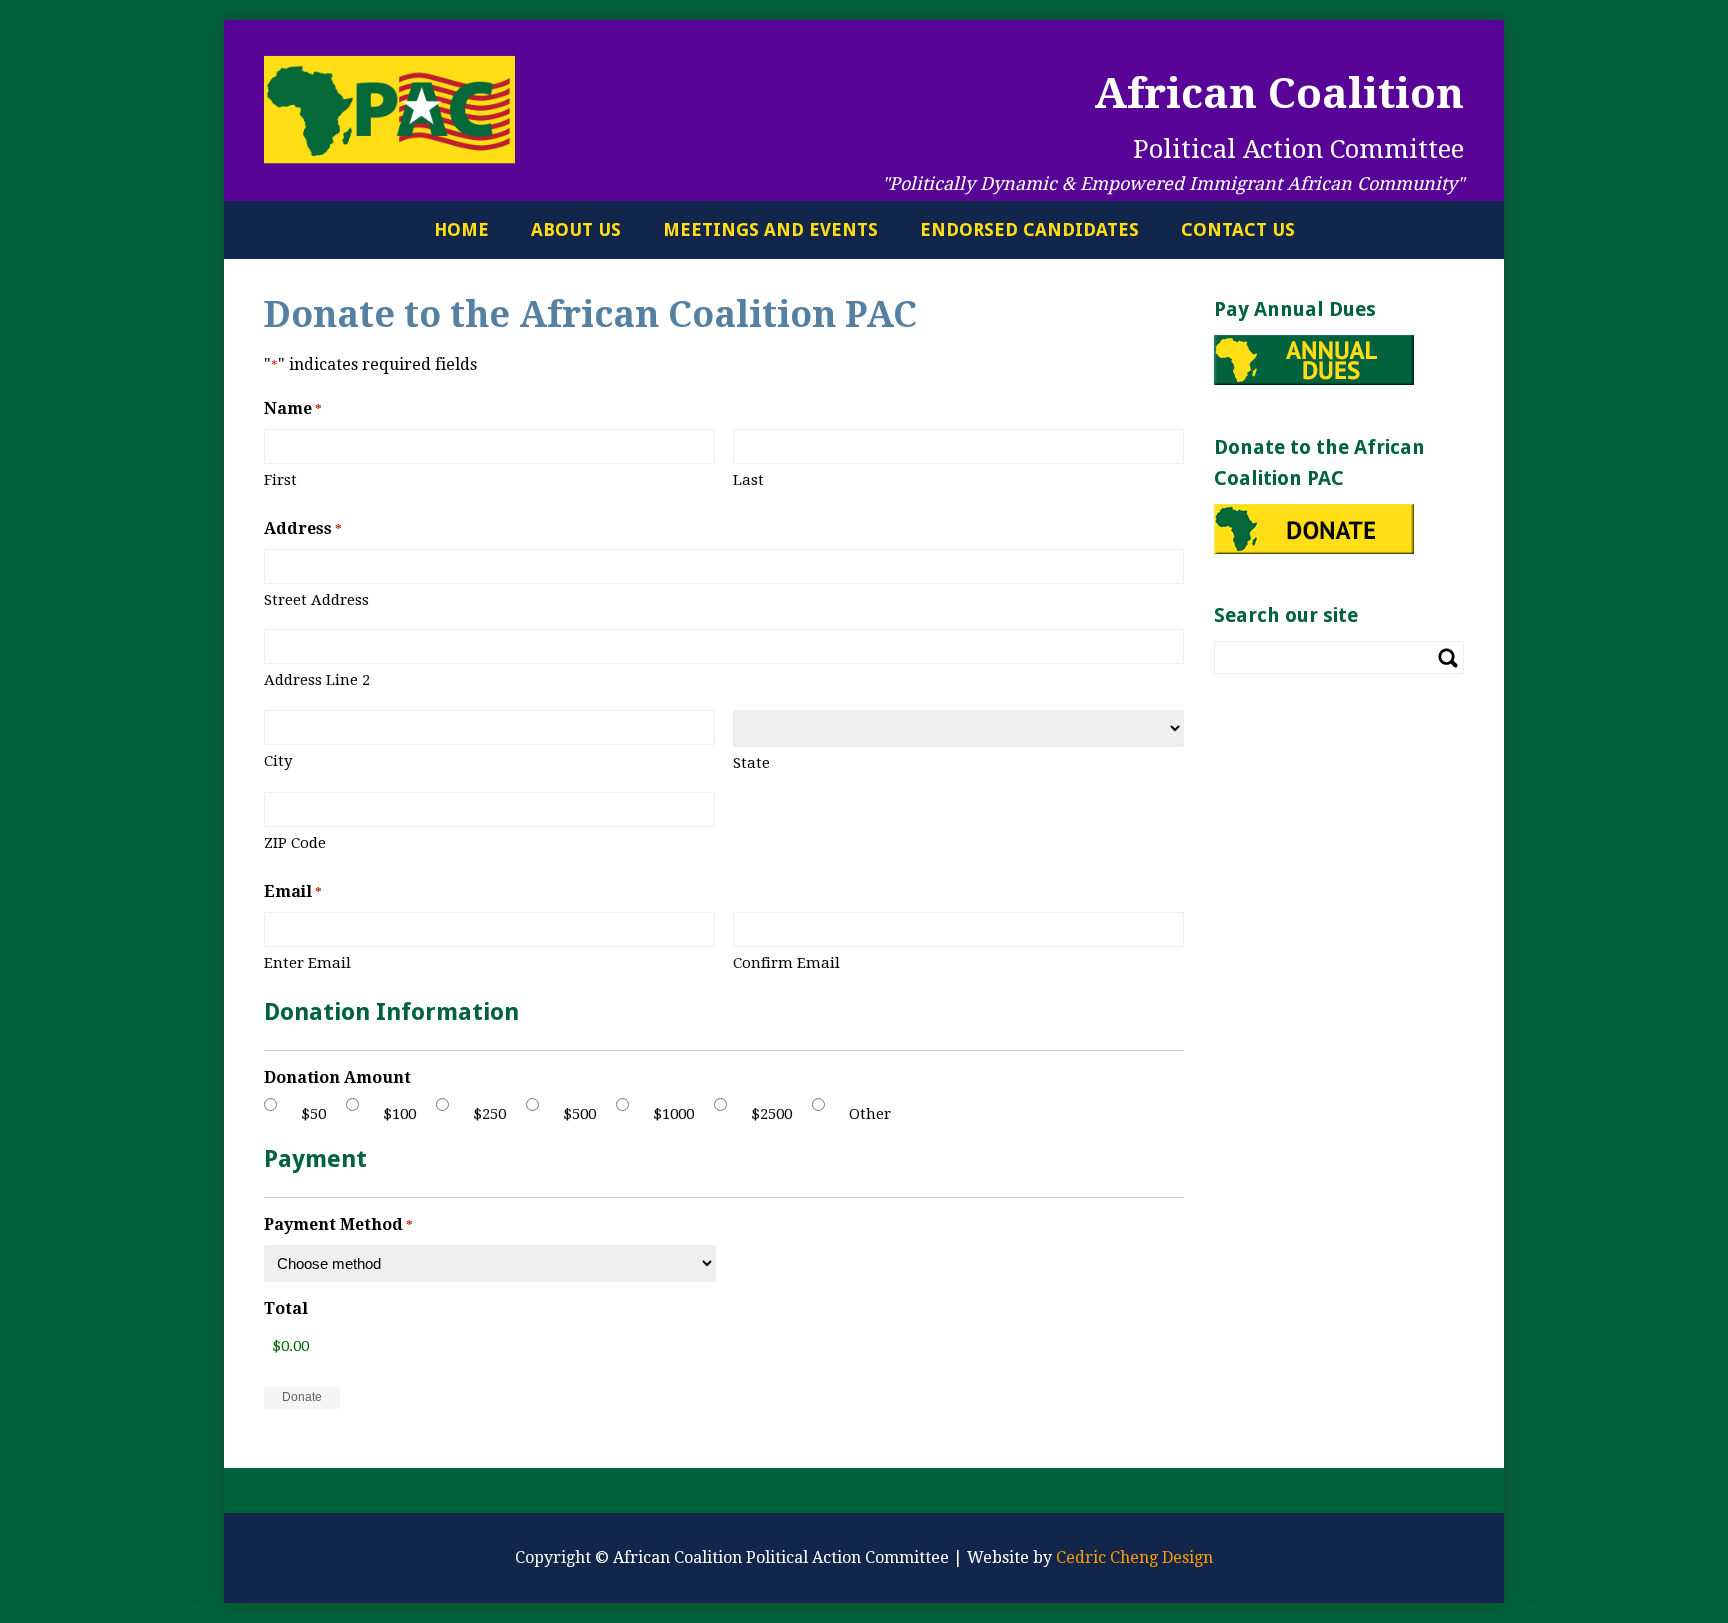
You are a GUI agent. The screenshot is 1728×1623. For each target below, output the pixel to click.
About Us (576, 229)
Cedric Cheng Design (1134, 1557)
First (280, 480)
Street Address (316, 600)
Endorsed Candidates (1029, 229)
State (751, 763)
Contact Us (1238, 229)
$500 (579, 1114)
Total (286, 1308)
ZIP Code (295, 843)
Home (461, 229)
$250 (489, 1114)
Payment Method (338, 1224)
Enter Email (307, 963)
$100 (399, 1114)
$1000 (673, 1114)
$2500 (771, 1114)
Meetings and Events (770, 229)
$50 (313, 1114)
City (278, 761)
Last (748, 480)
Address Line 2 (317, 680)
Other (870, 1114)
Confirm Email (786, 963)
